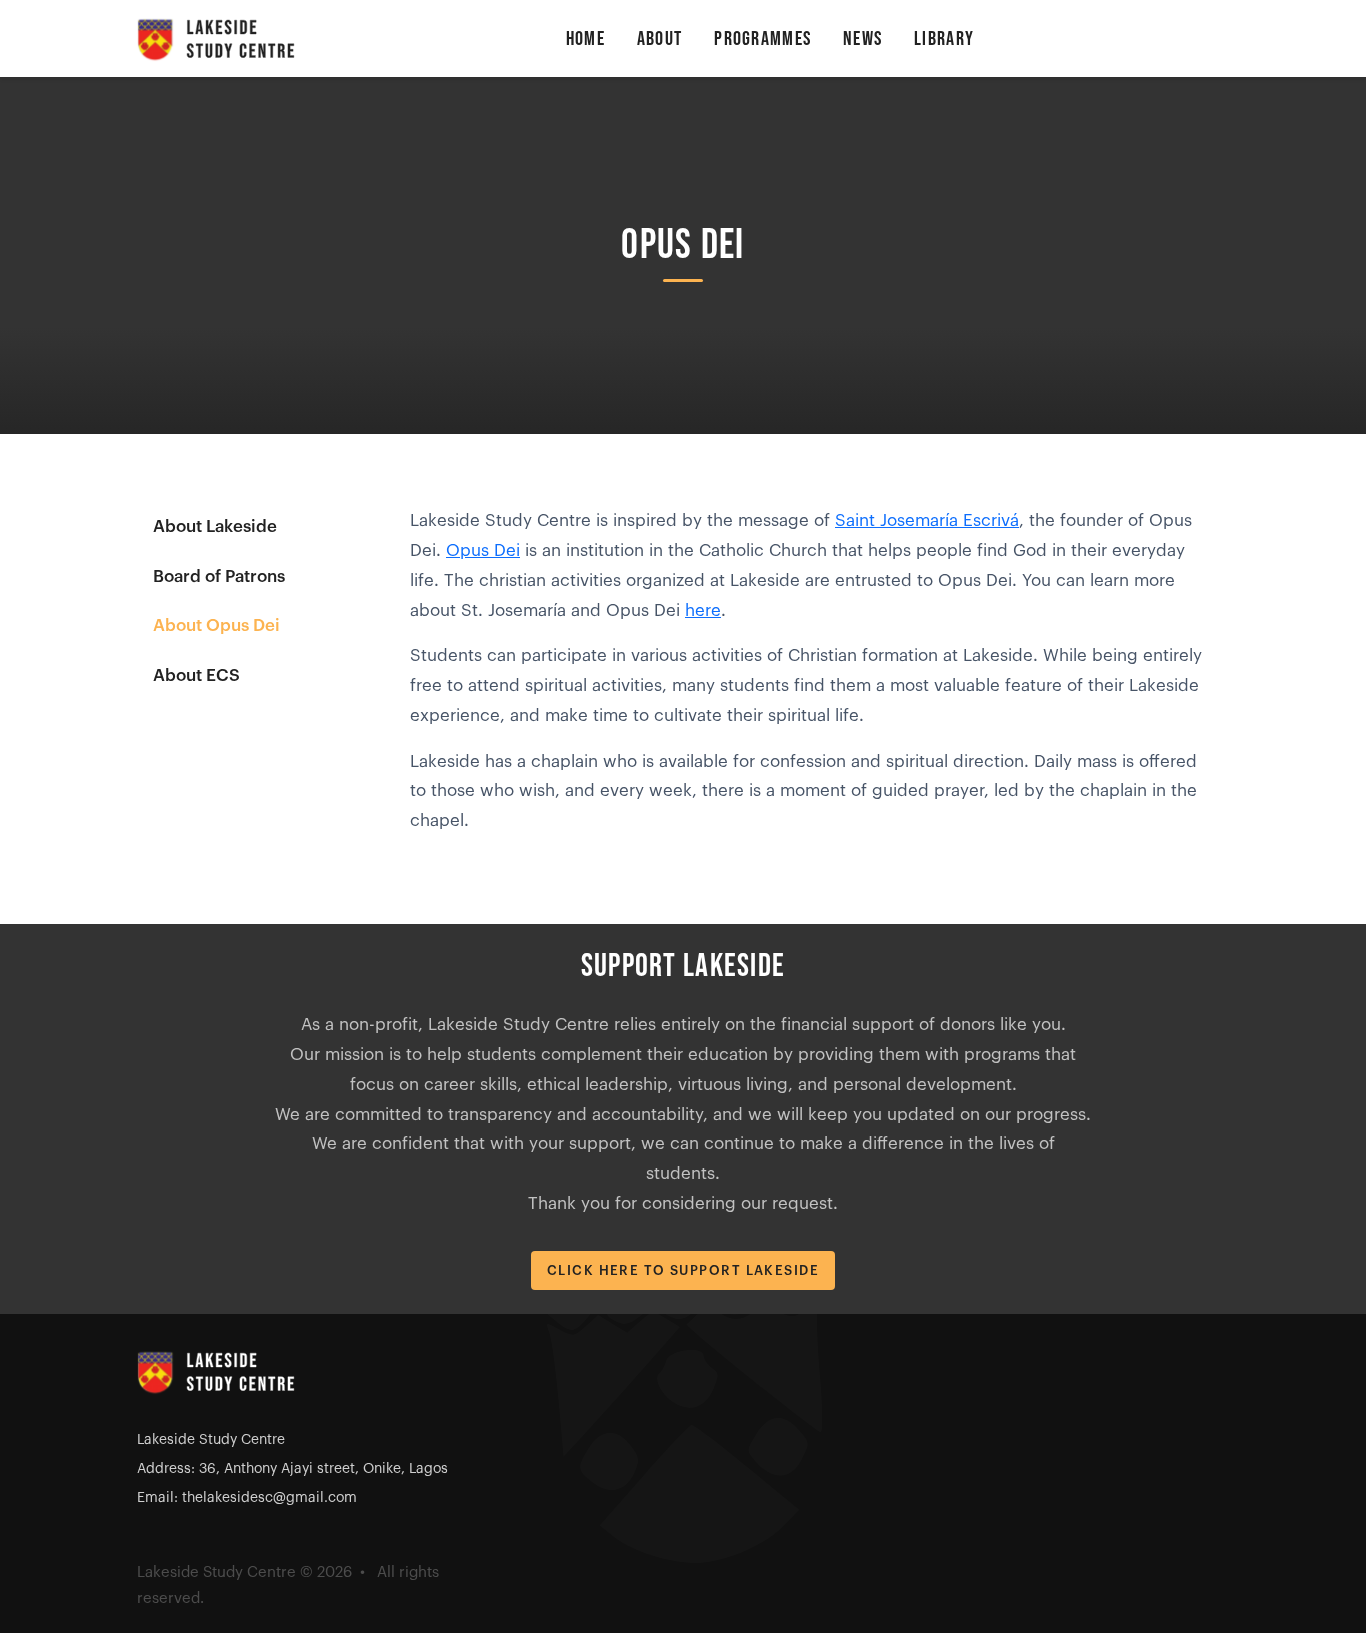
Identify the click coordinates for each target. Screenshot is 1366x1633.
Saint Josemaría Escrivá (927, 520)
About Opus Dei (216, 625)
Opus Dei (483, 550)
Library (944, 39)
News (862, 39)
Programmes (762, 39)
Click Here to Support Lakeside (683, 1270)
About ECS (196, 675)
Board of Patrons (219, 576)
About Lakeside (215, 526)
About (659, 39)
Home (585, 39)
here (703, 610)
